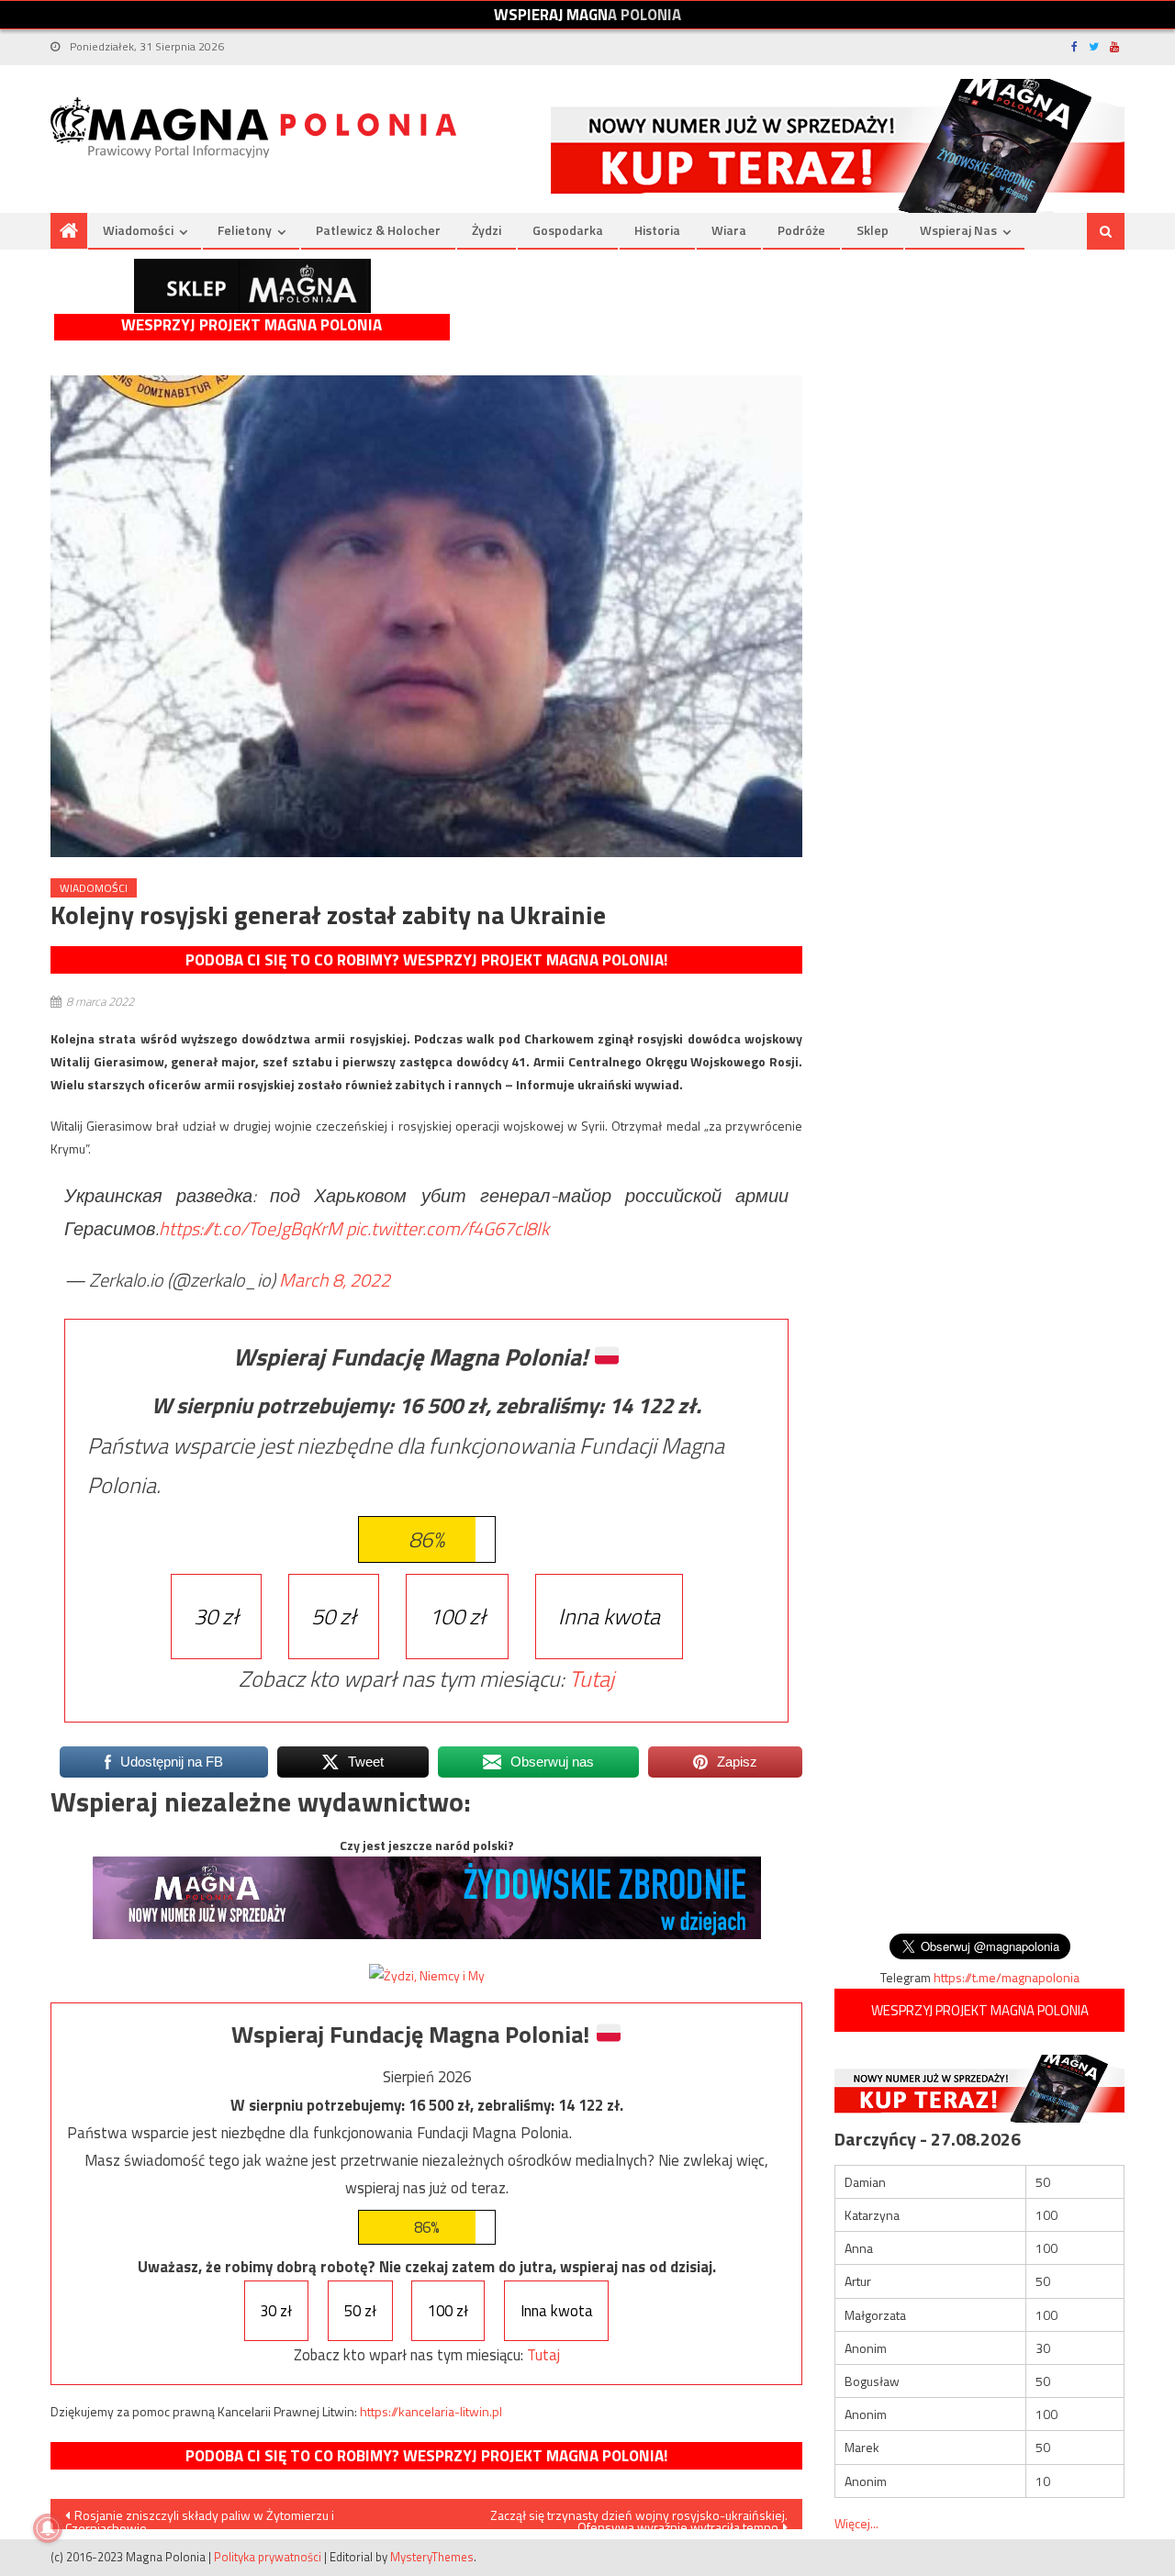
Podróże (801, 230)
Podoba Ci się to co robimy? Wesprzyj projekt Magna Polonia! (426, 960)
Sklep (873, 230)
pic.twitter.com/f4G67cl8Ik (448, 1228)
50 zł (334, 1616)
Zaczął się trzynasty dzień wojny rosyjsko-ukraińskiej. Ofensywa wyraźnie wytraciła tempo (639, 2517)
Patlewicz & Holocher (378, 230)
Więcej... (856, 2523)
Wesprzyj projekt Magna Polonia (252, 325)
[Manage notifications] (48, 2528)
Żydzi (487, 230)
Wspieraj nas (958, 230)
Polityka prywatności (268, 2557)
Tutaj (592, 1678)
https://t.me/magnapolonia (1007, 1977)
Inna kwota (609, 1616)
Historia (657, 230)
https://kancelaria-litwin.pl (431, 2411)
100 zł (457, 1616)
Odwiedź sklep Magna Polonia (252, 286)
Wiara (729, 230)
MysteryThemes (432, 2557)
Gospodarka (568, 230)
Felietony (245, 230)
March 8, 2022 (335, 1280)
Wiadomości (138, 230)
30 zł (216, 1616)
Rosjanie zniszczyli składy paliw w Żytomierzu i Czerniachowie (200, 2517)
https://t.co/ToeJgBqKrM (251, 1228)
